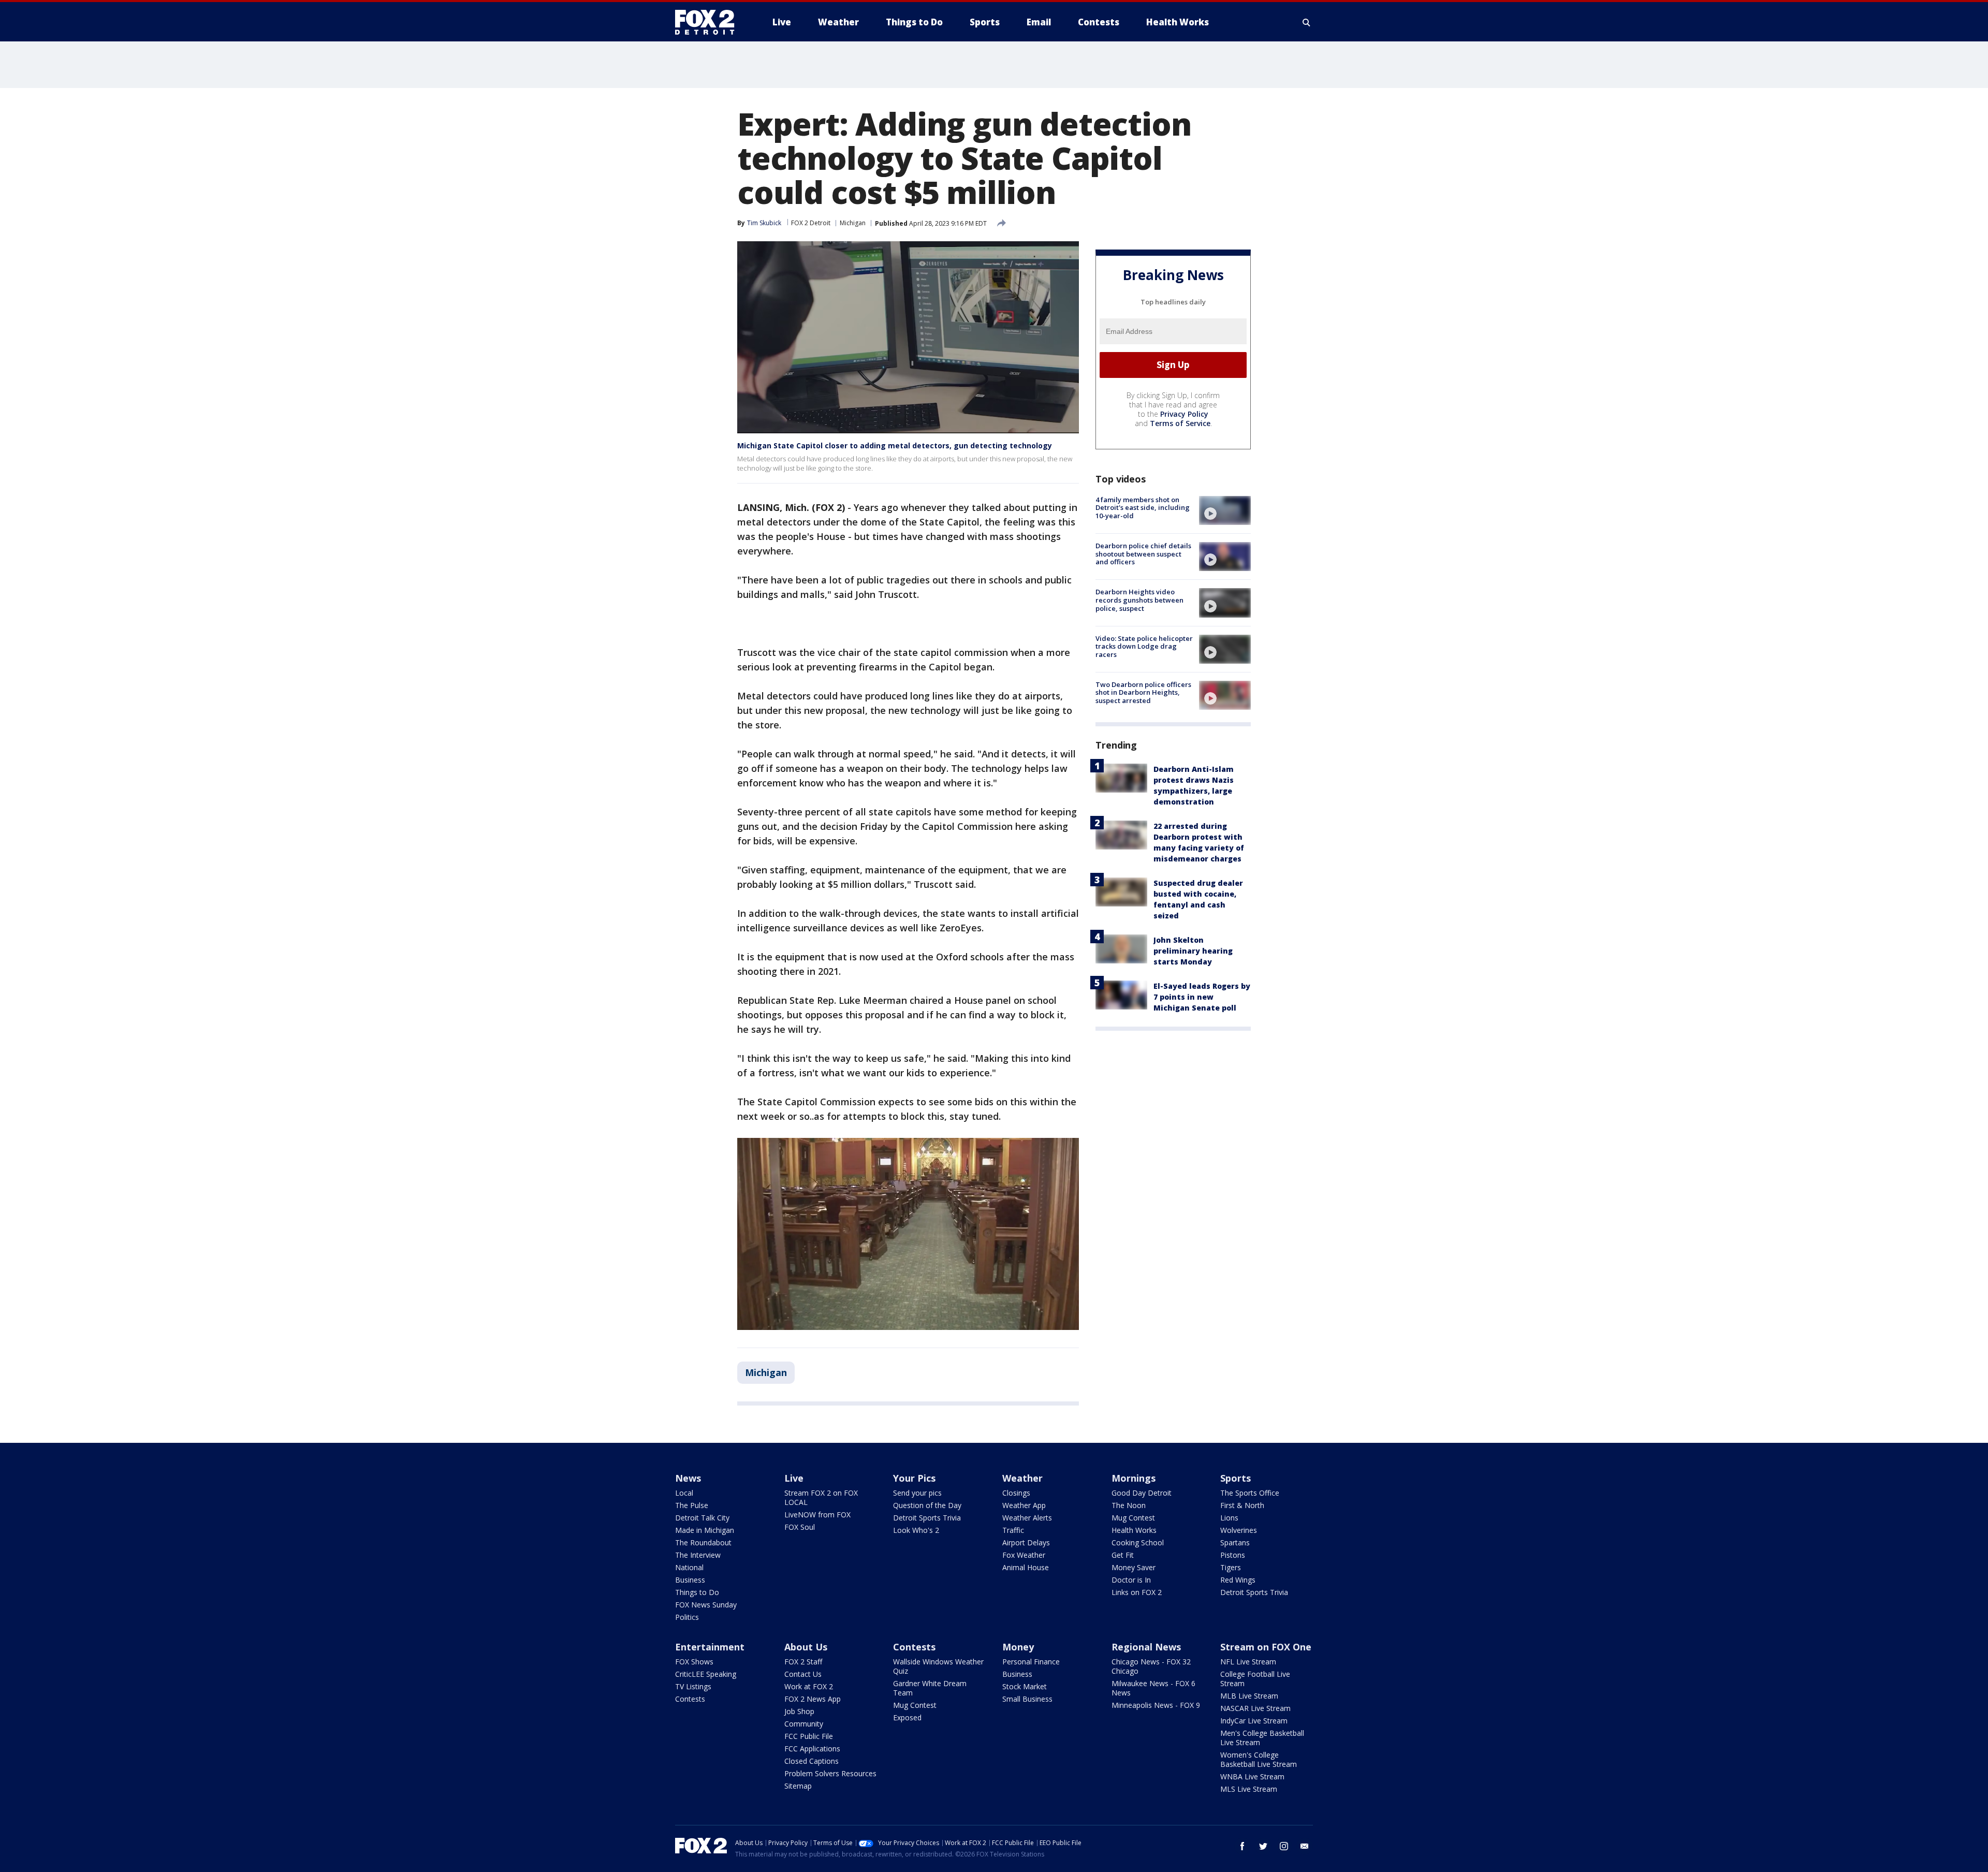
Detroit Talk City (702, 1518)
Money (1018, 1647)
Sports (1236, 1478)
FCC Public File (809, 1736)
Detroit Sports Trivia (927, 1518)
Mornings (1134, 1478)
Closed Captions (812, 1761)
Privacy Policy (1184, 414)
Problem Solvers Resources (830, 1773)
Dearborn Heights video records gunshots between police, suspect (1139, 600)
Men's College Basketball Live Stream (1262, 1738)
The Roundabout (703, 1542)
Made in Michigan (705, 1530)
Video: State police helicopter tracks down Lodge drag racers (1144, 646)
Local (684, 1493)
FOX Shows (694, 1662)
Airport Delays (1026, 1542)
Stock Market (1025, 1686)
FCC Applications (812, 1749)
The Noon (1129, 1505)
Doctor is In (1131, 1580)
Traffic (1013, 1530)
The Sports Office (1250, 1493)
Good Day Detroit (1142, 1493)
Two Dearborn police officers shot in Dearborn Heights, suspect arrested (1143, 692)
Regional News (1146, 1647)
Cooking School (1138, 1542)
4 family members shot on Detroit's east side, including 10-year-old (1143, 508)
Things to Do (697, 1592)
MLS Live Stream (1249, 1789)
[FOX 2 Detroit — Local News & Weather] (709, 22)
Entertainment (710, 1647)
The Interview (698, 1555)
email (1305, 1846)
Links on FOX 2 (1137, 1592)
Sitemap (798, 1786)
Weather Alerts (1027, 1518)
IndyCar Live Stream (1254, 1721)
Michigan (853, 223)
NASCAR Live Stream (1255, 1708)
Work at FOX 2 (809, 1686)
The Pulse (692, 1505)
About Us (806, 1647)
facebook (1242, 1846)
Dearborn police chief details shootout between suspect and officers (1143, 554)
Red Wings (1238, 1580)
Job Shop (799, 1711)
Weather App (1024, 1505)
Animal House (1026, 1567)
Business (690, 1580)
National (689, 1567)
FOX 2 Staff (803, 1662)
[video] (1225, 510)
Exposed (907, 1717)
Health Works (1134, 1530)
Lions (1229, 1518)
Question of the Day (927, 1505)
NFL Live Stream (1248, 1662)
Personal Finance (1031, 1662)
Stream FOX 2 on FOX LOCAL (821, 1497)
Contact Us (803, 1674)
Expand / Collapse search (1307, 22)
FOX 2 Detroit (811, 223)
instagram (1284, 1846)
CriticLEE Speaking (706, 1674)
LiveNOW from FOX (817, 1515)
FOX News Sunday (706, 1605)
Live (794, 1478)
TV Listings (693, 1686)
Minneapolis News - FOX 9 (1156, 1705)
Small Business (1027, 1699)
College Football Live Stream (1255, 1679)
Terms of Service (1180, 423)
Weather (1022, 1478)
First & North (1242, 1505)
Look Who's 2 (916, 1530)
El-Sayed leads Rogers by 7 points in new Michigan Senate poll (1202, 997)
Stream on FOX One (1266, 1647)
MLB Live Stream (1249, 1696)
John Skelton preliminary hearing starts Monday (1193, 951)
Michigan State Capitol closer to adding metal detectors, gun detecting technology (895, 445)
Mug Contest (1133, 1518)
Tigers (1231, 1567)
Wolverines (1239, 1530)
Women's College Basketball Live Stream (1259, 1759)
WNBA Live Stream (1252, 1776)
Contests (690, 1699)
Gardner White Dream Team (930, 1688)
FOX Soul (800, 1527)
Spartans (1235, 1542)
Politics (687, 1617)
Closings (1016, 1493)
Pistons (1233, 1555)
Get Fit (1123, 1555)
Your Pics (914, 1478)
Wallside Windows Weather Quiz (938, 1666)
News (688, 1478)
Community (804, 1724)
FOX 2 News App (813, 1699)
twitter (1263, 1846)
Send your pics (917, 1493)
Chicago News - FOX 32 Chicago (1151, 1666)
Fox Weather (1024, 1555)
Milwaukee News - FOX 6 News (1153, 1688)
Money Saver (1134, 1567)
